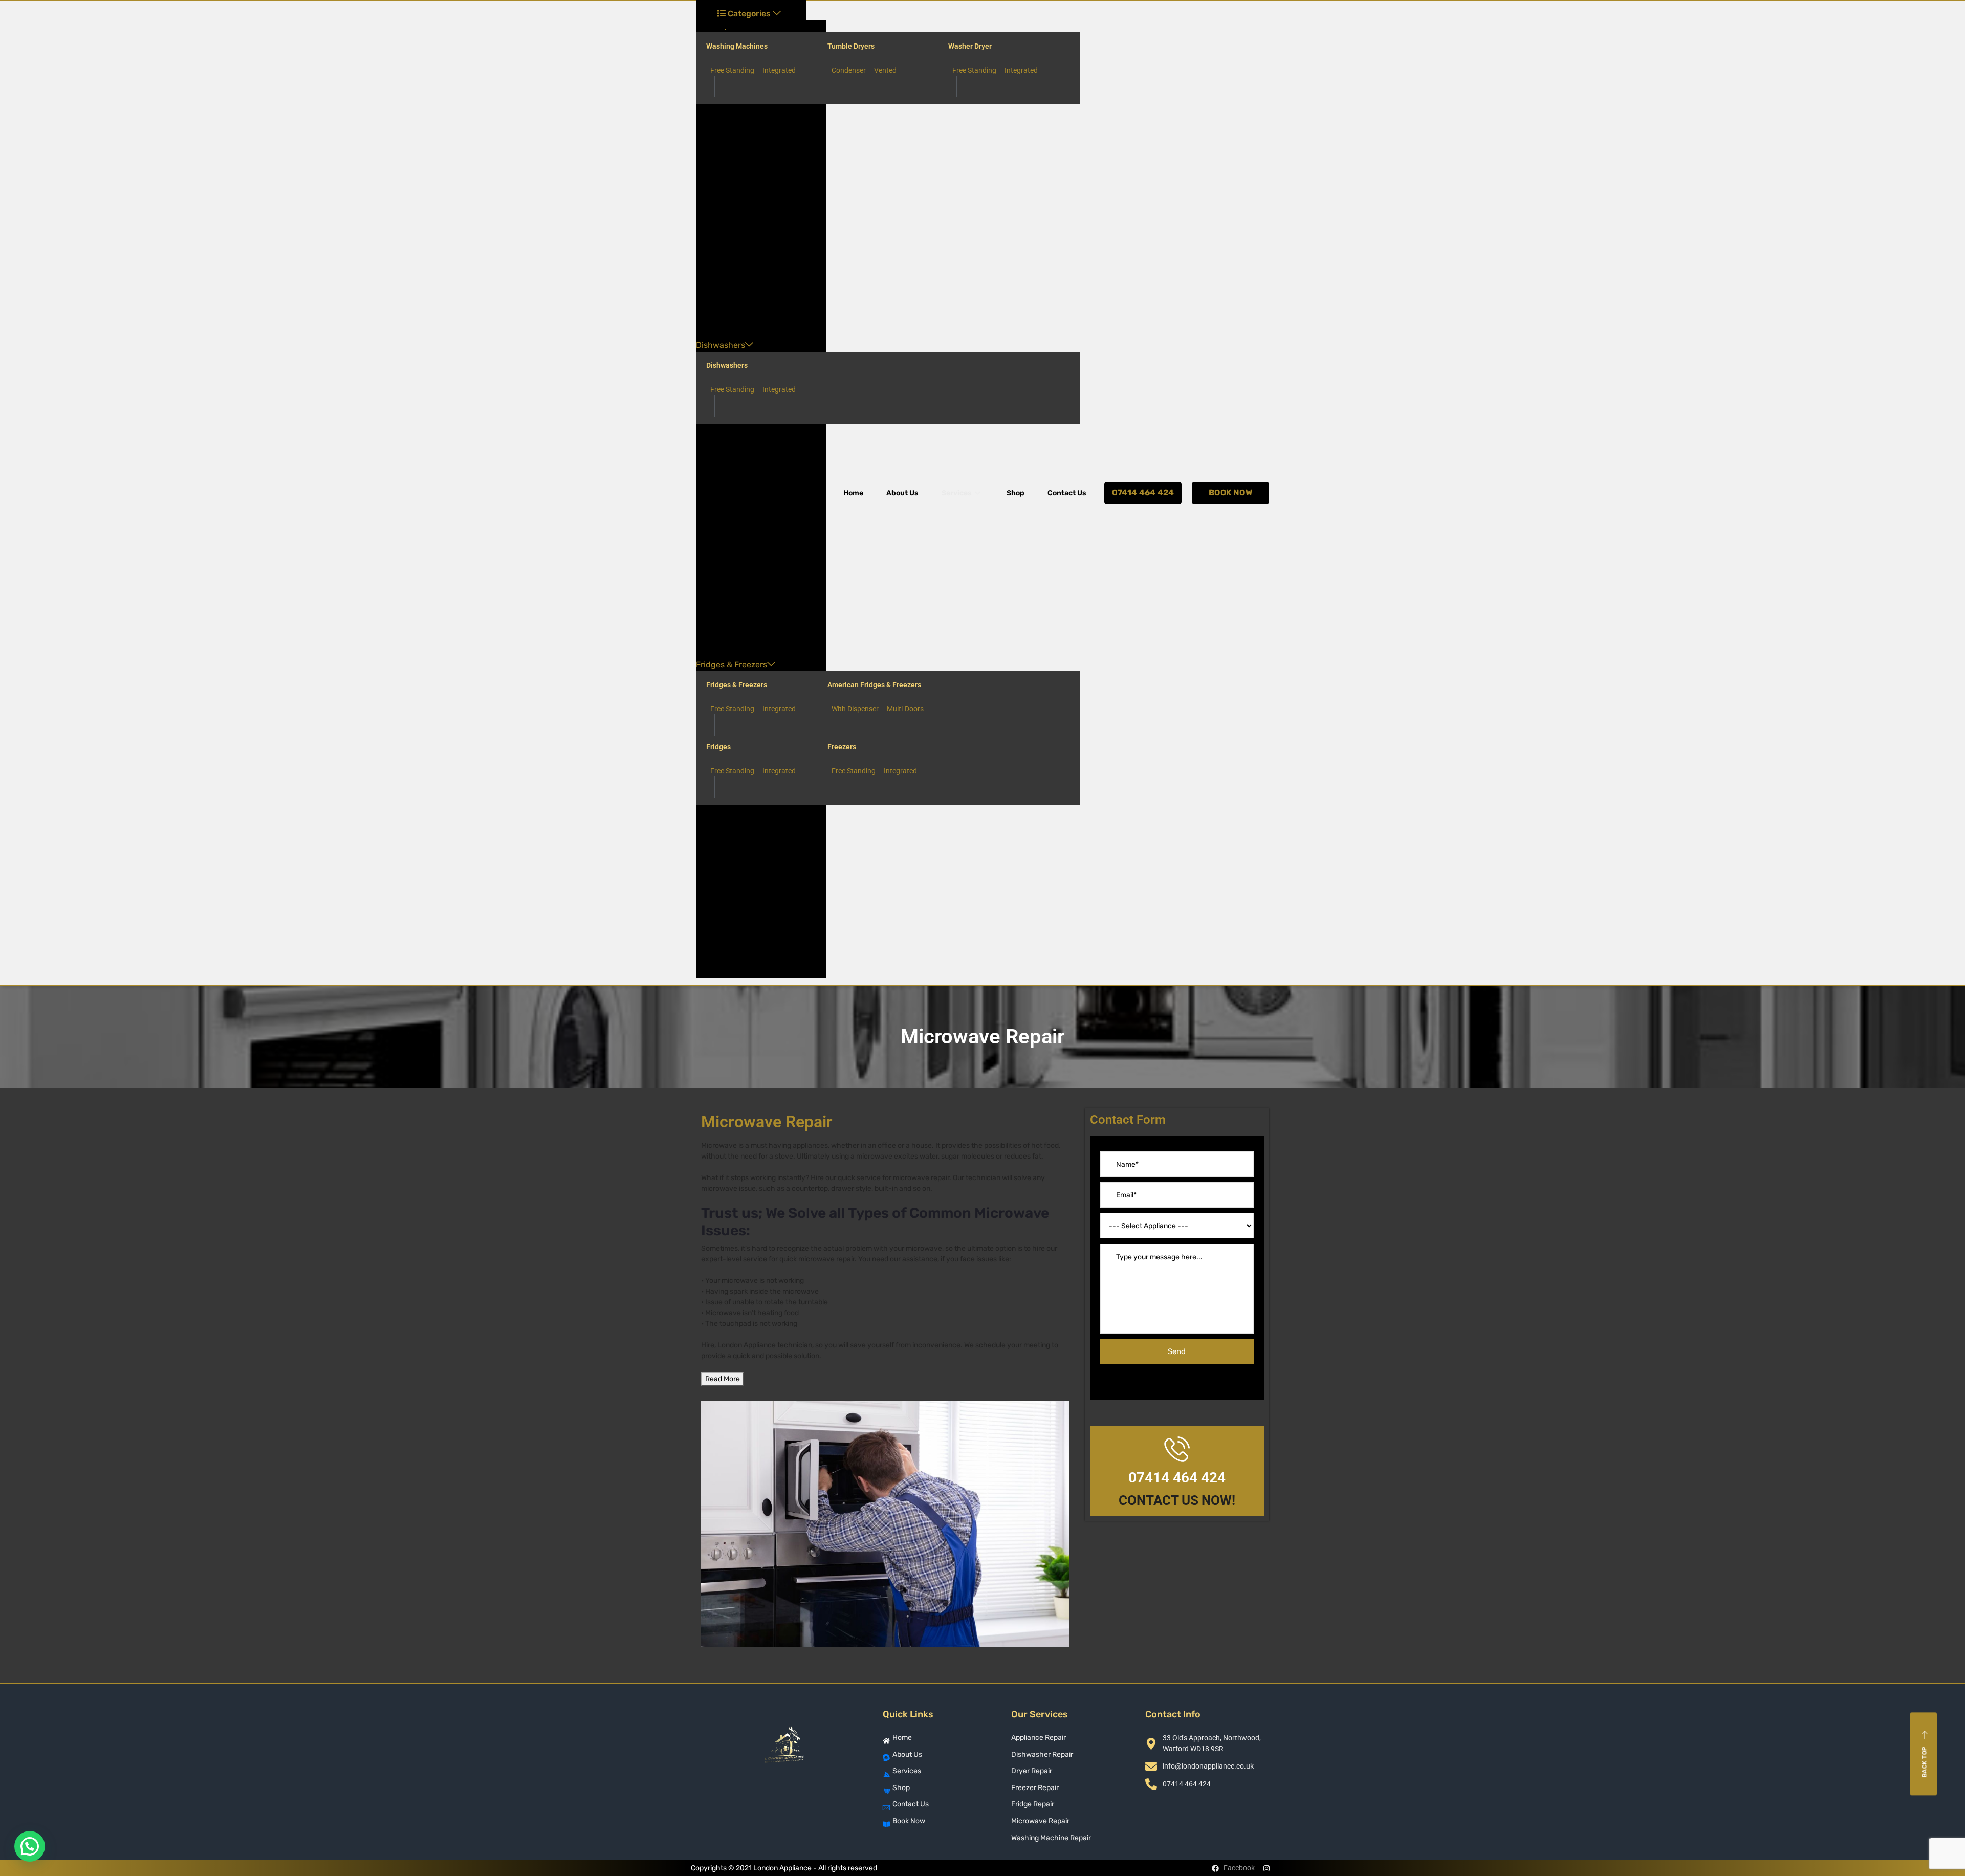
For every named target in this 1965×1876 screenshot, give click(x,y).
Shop (1016, 493)
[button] (30, 1846)
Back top (1925, 1762)
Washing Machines (737, 46)
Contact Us (1067, 493)
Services (957, 493)
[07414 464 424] (1177, 1449)
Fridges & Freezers (732, 664)
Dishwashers (720, 345)
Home (853, 493)
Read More (723, 1379)
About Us (902, 493)
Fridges (718, 747)
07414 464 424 (1177, 1478)
